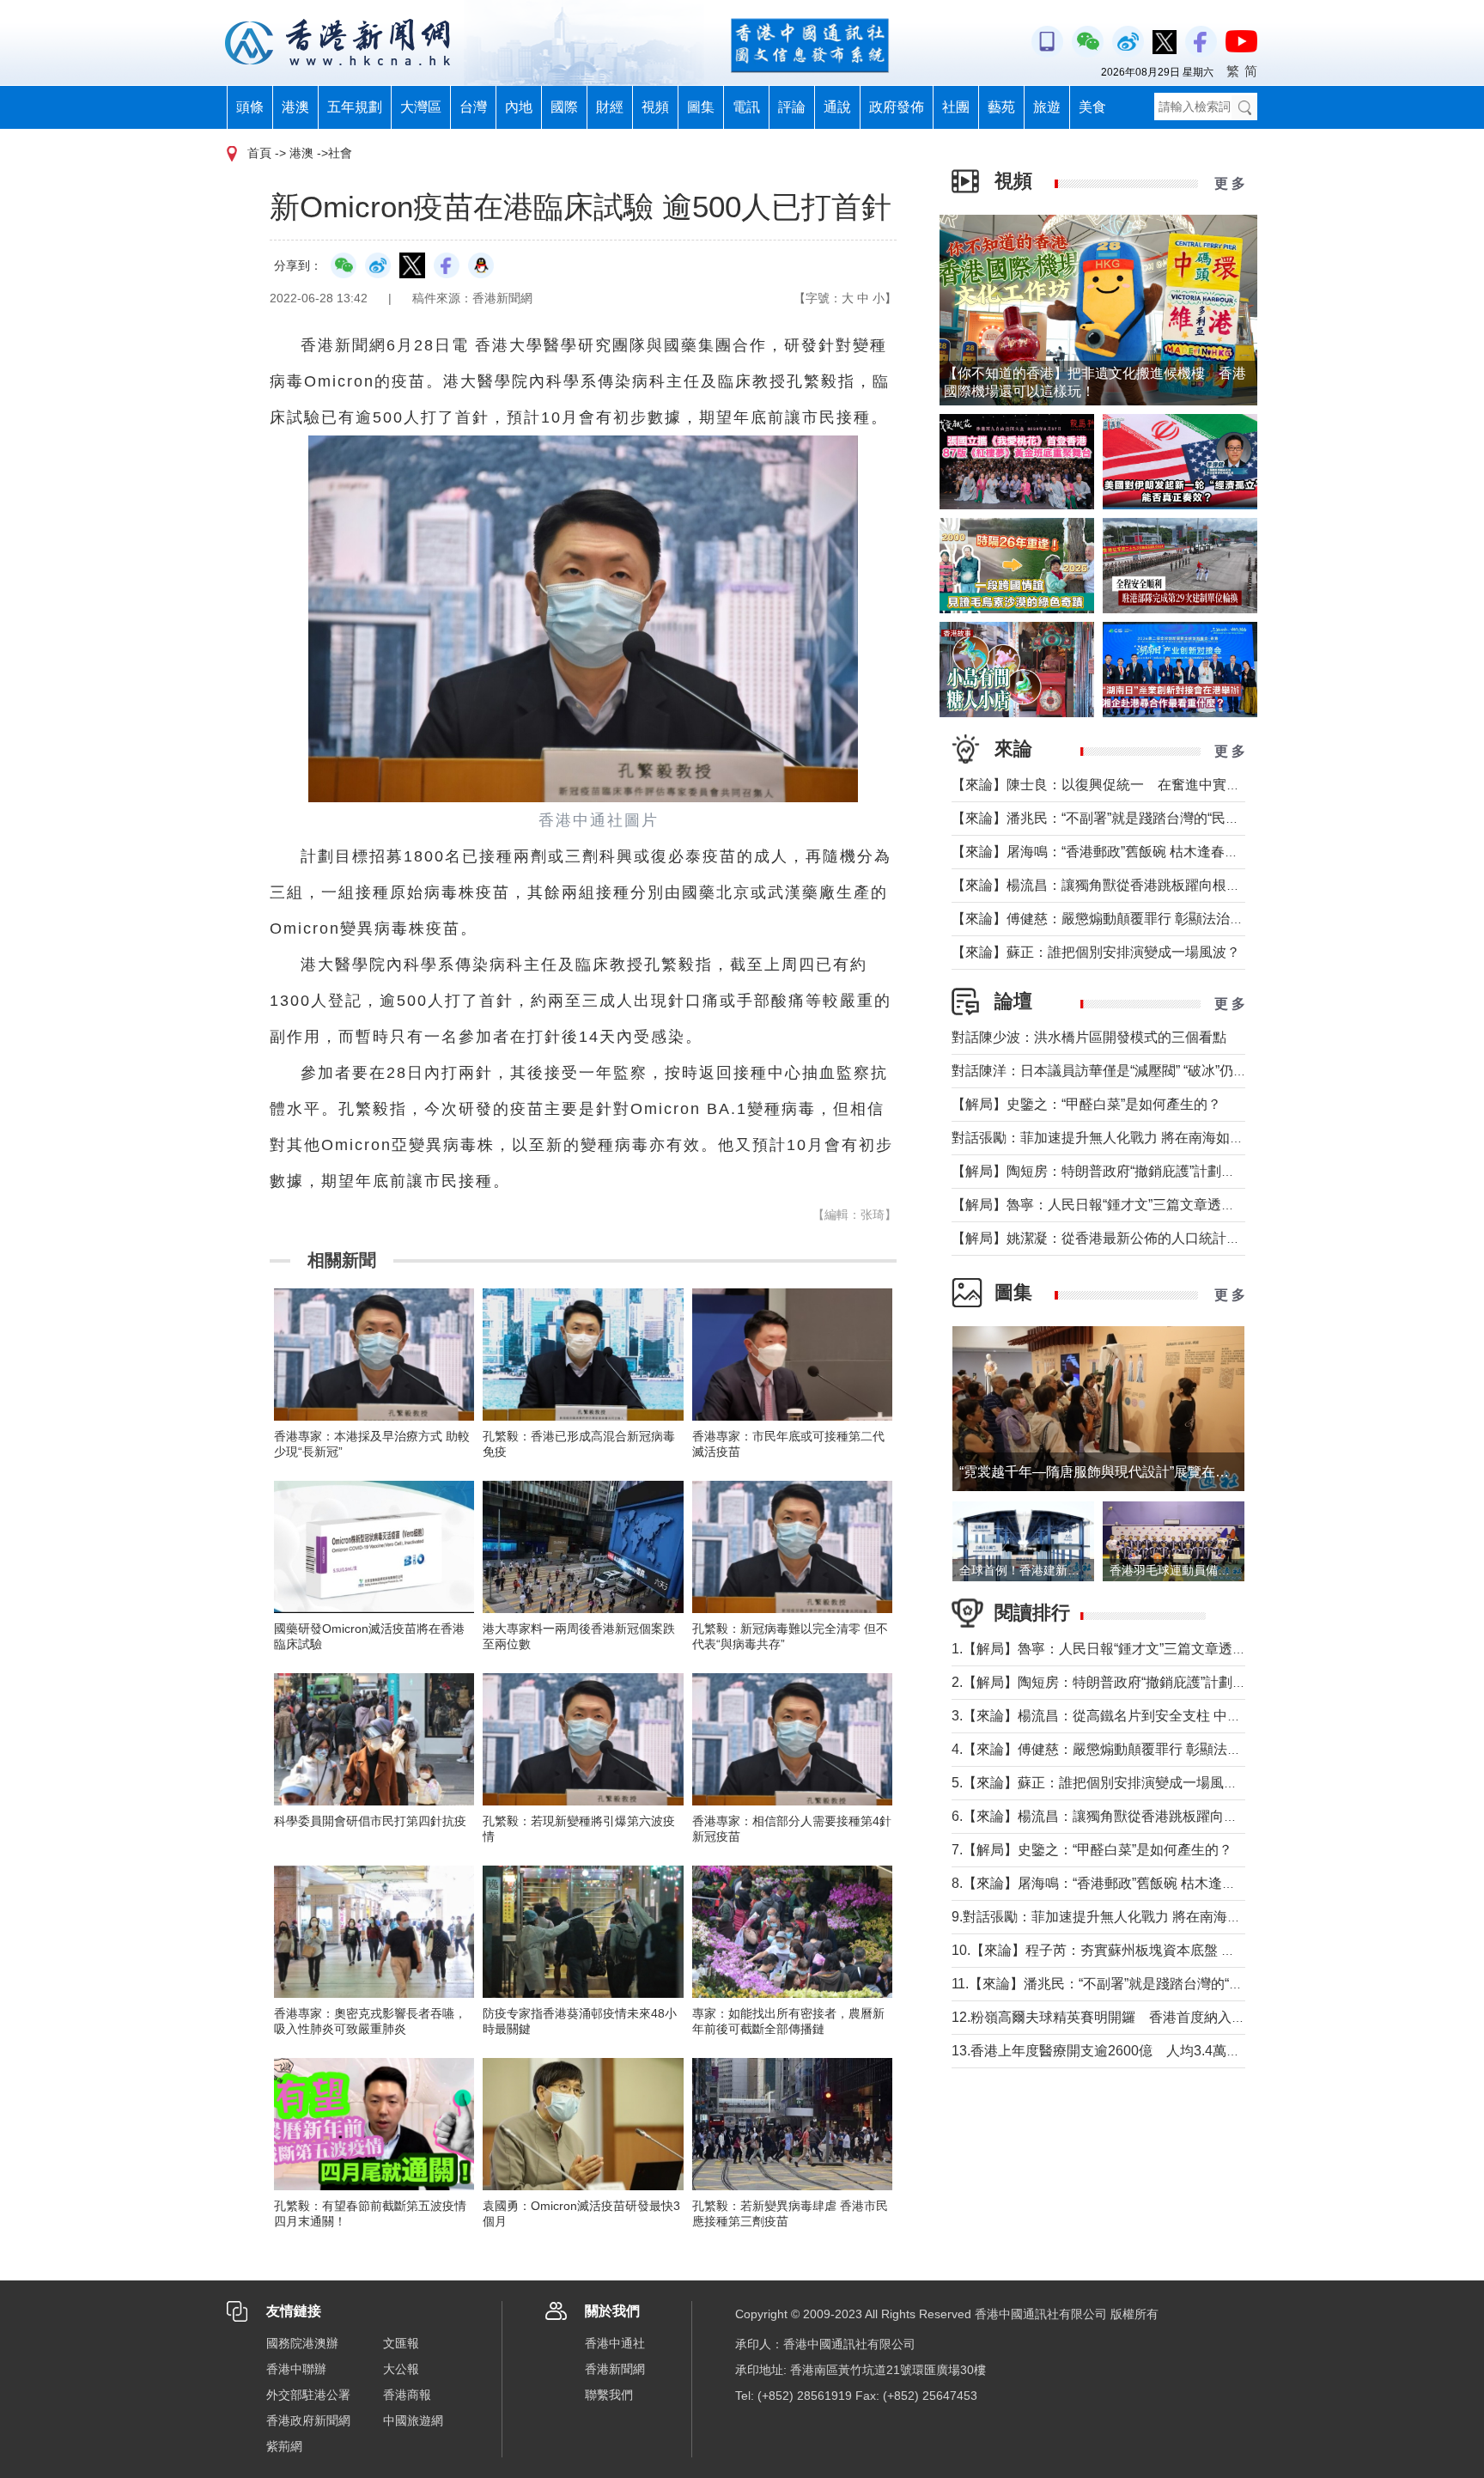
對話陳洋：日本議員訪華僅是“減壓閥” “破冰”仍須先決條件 (1127, 1071)
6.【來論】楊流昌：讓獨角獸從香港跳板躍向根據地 (1108, 1816)
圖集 (701, 107)
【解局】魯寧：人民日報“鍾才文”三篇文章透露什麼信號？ (1128, 1205)
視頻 (655, 107)
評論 (792, 107)
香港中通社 (615, 2343)
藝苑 (1001, 107)
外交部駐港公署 (308, 2395)
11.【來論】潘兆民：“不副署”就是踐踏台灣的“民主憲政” (1120, 1984)
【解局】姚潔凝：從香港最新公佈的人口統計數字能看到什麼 (1137, 1238)
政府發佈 (897, 107)
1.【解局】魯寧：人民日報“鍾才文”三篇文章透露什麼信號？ (1133, 1649)
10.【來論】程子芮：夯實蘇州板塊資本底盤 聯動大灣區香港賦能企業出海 (1176, 1950)
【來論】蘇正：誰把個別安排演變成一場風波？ (1096, 952)
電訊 (746, 107)
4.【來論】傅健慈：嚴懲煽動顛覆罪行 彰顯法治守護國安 (1124, 1749)
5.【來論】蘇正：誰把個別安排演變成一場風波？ (1101, 1783)
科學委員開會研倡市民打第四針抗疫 (370, 1821)
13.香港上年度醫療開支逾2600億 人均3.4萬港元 (1103, 2051)
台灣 (473, 107)
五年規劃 (355, 107)
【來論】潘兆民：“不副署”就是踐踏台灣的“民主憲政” (1111, 818)
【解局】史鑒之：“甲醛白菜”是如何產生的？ (1086, 1104)
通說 (837, 107)
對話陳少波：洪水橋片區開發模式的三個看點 (1089, 1037)
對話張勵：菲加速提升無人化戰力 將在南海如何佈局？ (1118, 1138)
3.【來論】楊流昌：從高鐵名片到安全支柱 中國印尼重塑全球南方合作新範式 (1186, 1716)
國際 (564, 107)
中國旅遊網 (413, 2420)
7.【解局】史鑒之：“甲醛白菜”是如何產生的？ (1092, 1850)
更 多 (1230, 183)
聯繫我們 (609, 2395)
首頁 (259, 153)
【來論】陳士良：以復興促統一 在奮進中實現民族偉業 (1123, 785)
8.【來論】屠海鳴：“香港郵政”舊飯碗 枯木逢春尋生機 (1114, 1883)
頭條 (250, 107)
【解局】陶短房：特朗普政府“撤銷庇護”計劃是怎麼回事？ (1128, 1171)
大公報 (401, 2369)
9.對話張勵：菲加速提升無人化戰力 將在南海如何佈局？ (1124, 1917)
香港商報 (407, 2395)
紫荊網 (284, 2446)
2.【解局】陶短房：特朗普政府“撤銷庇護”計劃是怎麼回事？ (1133, 1682)
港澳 (295, 107)
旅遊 (1047, 107)
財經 (610, 107)
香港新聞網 (615, 2369)
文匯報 (401, 2343)
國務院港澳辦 (302, 2343)
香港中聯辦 (296, 2369)
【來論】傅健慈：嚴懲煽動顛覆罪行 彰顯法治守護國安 (1118, 919)
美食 (1092, 107)
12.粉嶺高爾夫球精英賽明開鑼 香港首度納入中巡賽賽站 (1126, 2017)
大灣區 (421, 107)
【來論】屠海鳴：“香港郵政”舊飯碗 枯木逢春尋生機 (1109, 852)
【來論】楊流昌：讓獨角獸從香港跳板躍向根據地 (1103, 885)
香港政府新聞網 (308, 2420)
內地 (519, 107)
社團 (956, 107)
